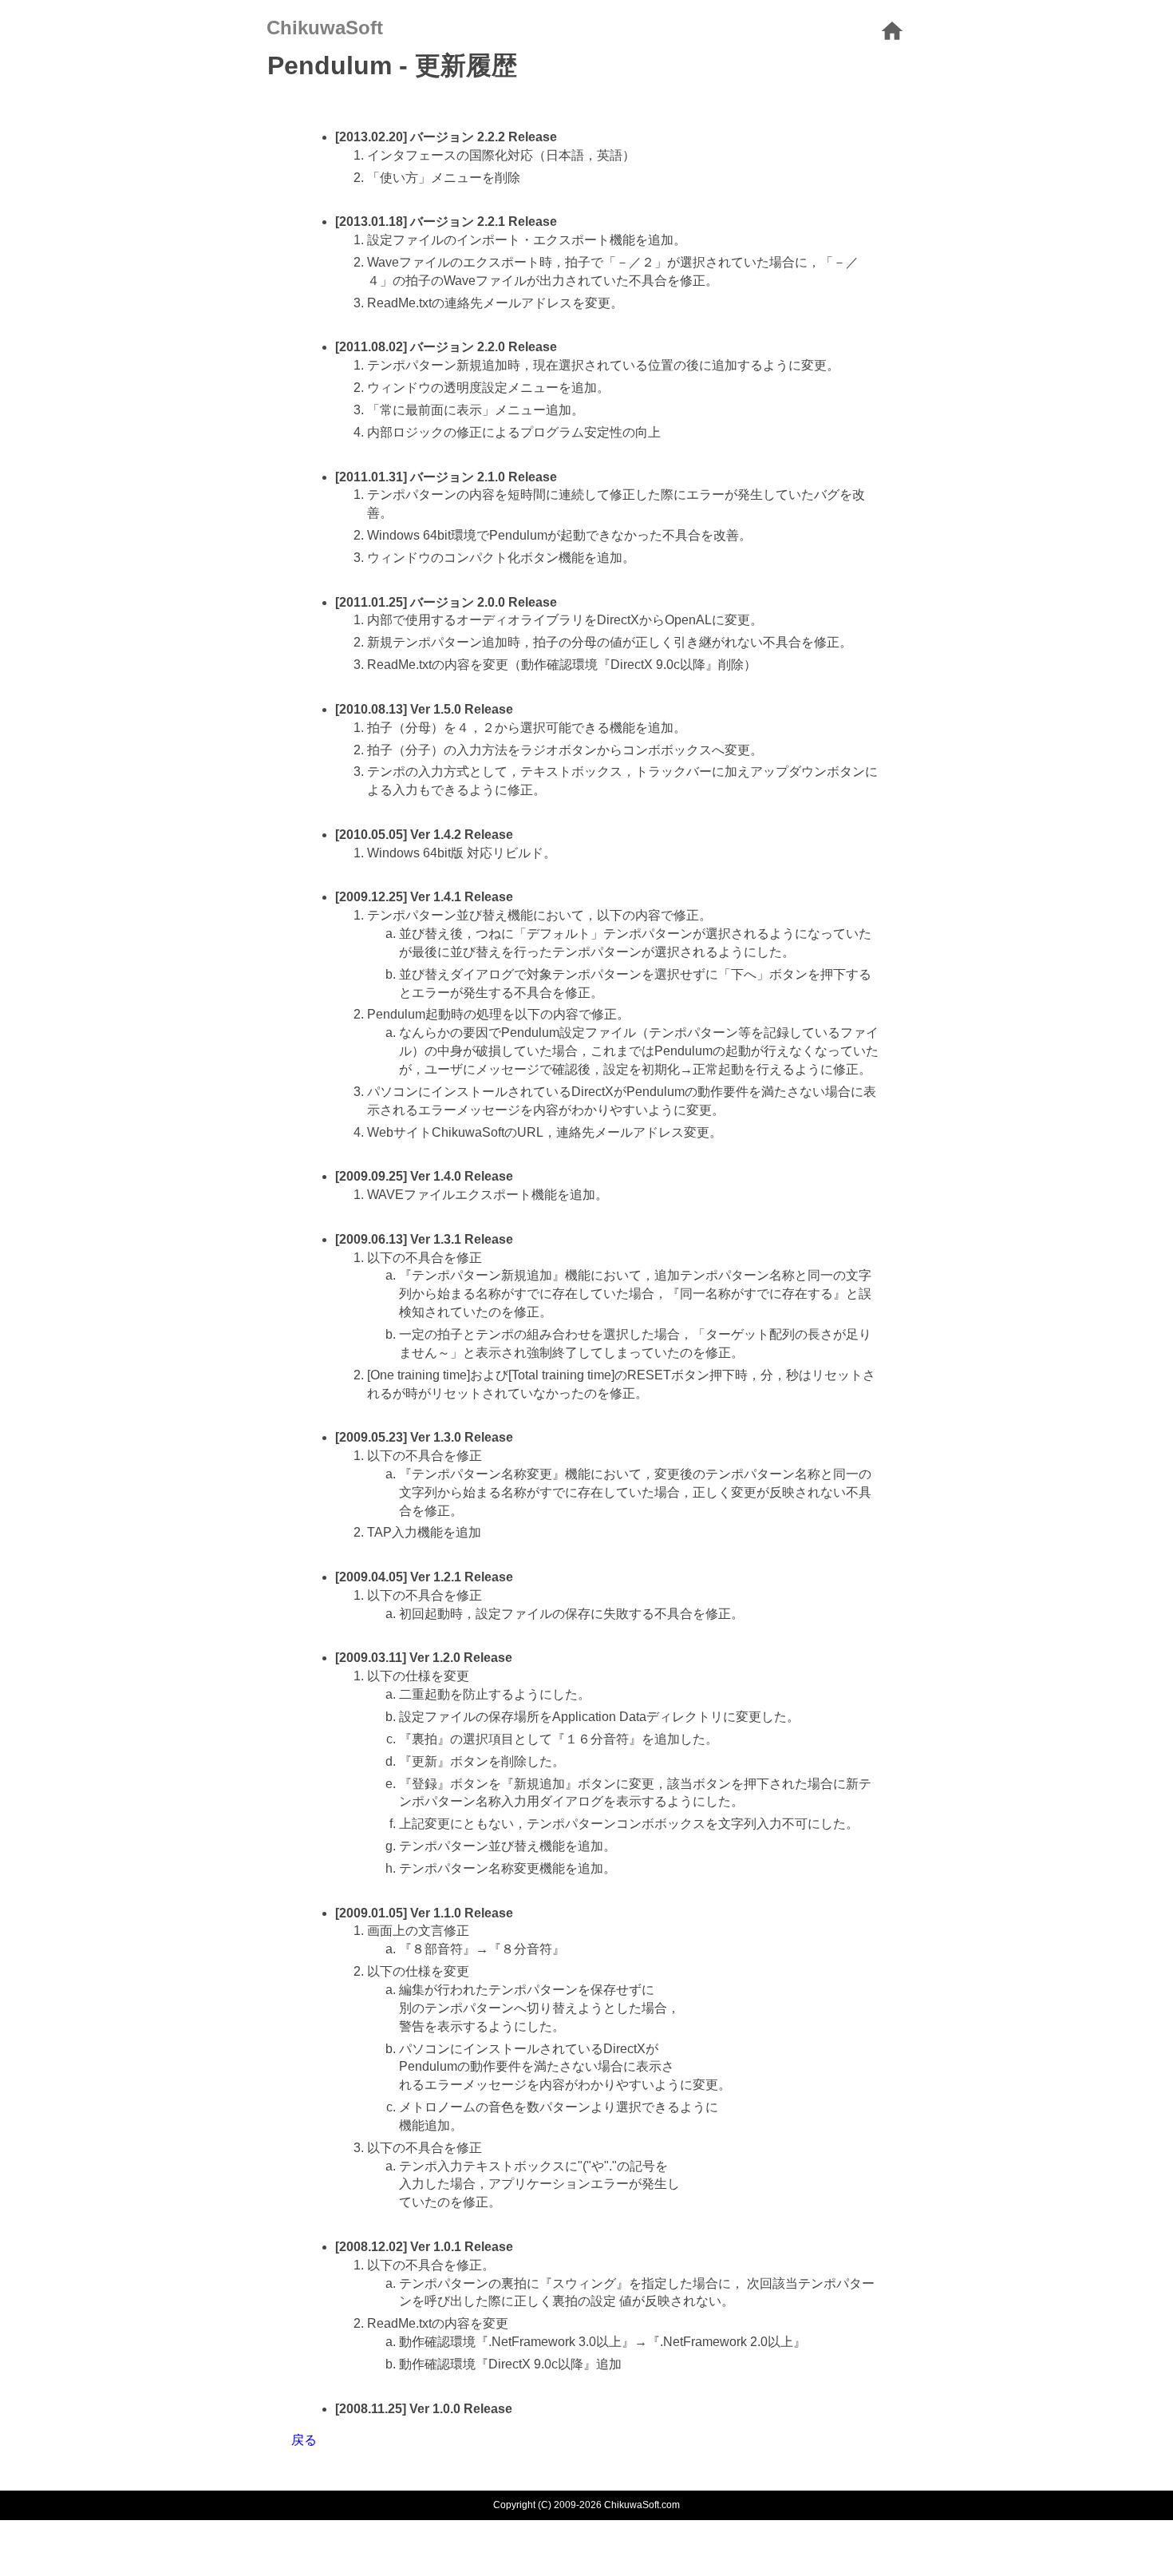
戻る (304, 2440)
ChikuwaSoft (325, 28)
